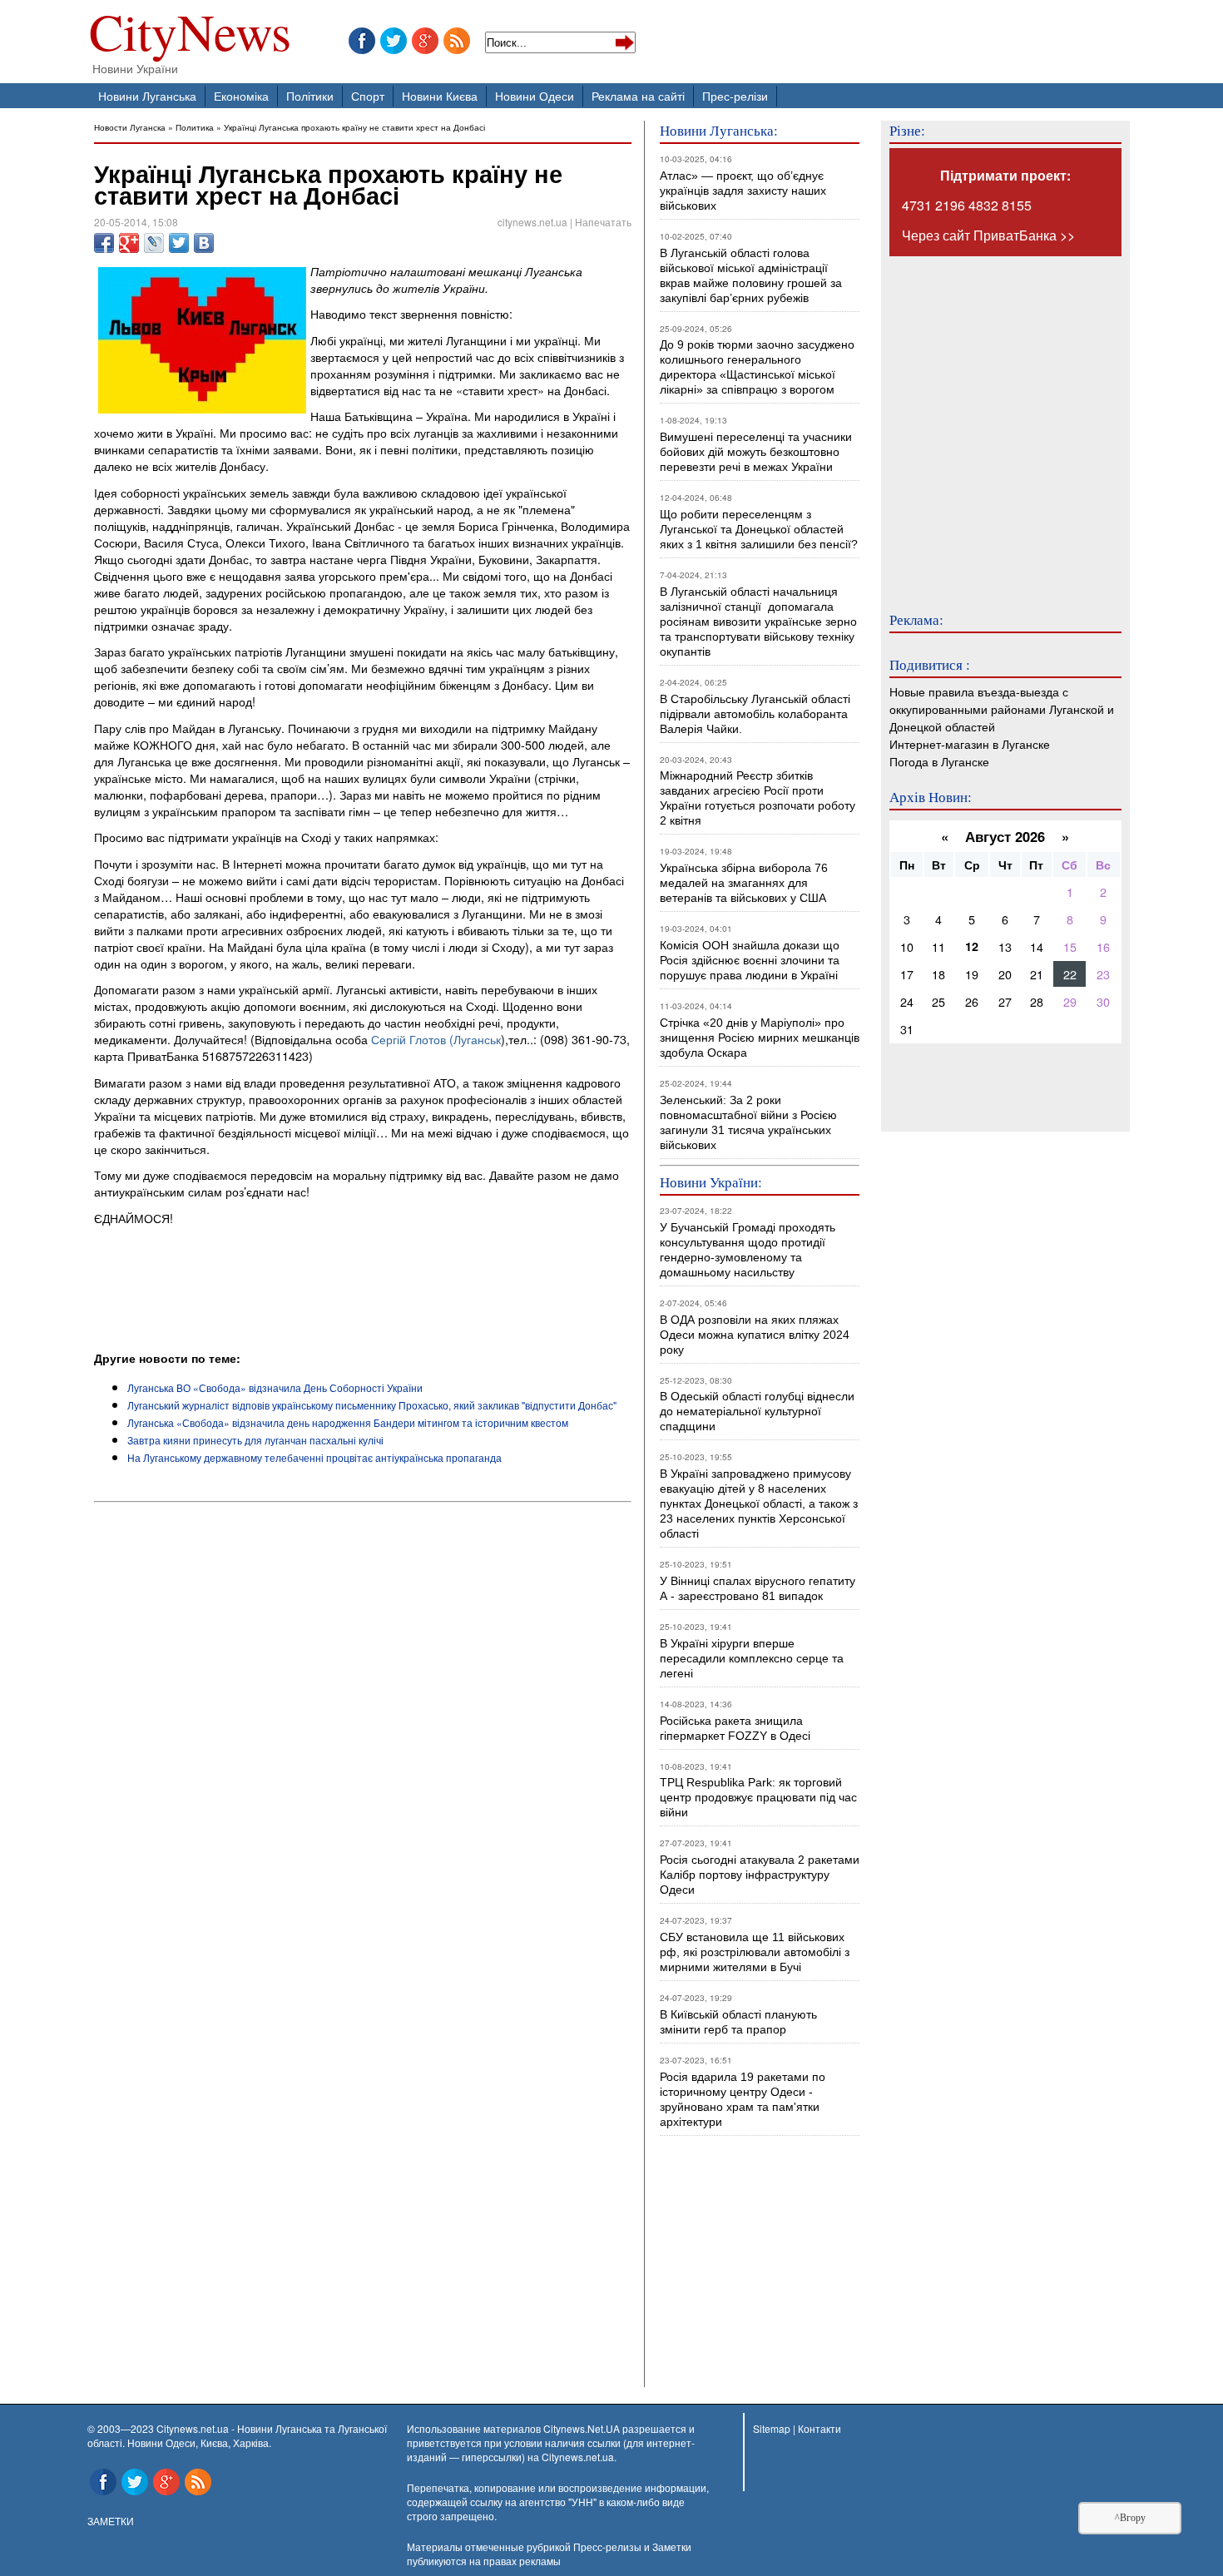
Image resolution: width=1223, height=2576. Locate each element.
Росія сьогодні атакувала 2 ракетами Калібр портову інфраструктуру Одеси (760, 1875)
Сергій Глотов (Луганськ (436, 1039)
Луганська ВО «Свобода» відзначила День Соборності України (275, 1387)
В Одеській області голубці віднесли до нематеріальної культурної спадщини (757, 1411)
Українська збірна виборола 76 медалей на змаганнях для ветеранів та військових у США (744, 883)
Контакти (819, 2428)
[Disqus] (363, 1734)
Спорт (368, 95)
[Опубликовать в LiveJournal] (154, 243)
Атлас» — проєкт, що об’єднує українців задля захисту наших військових (743, 191)
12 (972, 946)
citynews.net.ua (532, 222)
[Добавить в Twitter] (179, 243)
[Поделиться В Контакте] (204, 243)
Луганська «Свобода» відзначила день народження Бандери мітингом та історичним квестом (348, 1422)
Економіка (241, 95)
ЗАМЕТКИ (111, 2521)
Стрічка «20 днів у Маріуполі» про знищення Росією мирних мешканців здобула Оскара (760, 1038)
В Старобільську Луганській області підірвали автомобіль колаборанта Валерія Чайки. (757, 714)
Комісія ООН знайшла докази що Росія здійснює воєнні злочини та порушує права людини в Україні (750, 960)
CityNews (190, 35)
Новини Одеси (535, 95)
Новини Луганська (147, 95)
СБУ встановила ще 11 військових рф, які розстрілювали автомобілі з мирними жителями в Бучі (755, 1952)
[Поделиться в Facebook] (104, 243)
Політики (310, 95)
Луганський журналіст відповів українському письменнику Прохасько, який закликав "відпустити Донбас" (372, 1405)
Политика (195, 127)
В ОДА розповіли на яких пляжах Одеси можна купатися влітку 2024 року (755, 1335)
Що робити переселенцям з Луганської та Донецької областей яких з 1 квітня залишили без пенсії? (759, 529)
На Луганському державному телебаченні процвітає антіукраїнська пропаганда (314, 1457)
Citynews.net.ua (578, 2457)
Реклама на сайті (638, 95)
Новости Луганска (130, 127)
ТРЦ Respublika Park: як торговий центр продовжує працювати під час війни (758, 1797)
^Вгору (1130, 2518)
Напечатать (603, 222)
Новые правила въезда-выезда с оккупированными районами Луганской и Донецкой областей (1002, 708)
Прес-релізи (735, 95)
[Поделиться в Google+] (129, 243)
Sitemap (772, 2428)
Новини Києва (440, 95)
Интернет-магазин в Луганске (970, 743)
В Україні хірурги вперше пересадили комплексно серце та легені (752, 1658)
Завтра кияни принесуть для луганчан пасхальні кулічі (255, 1440)
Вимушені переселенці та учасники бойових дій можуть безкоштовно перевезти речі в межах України (756, 452)
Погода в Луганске (939, 761)
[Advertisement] (289, 1304)
